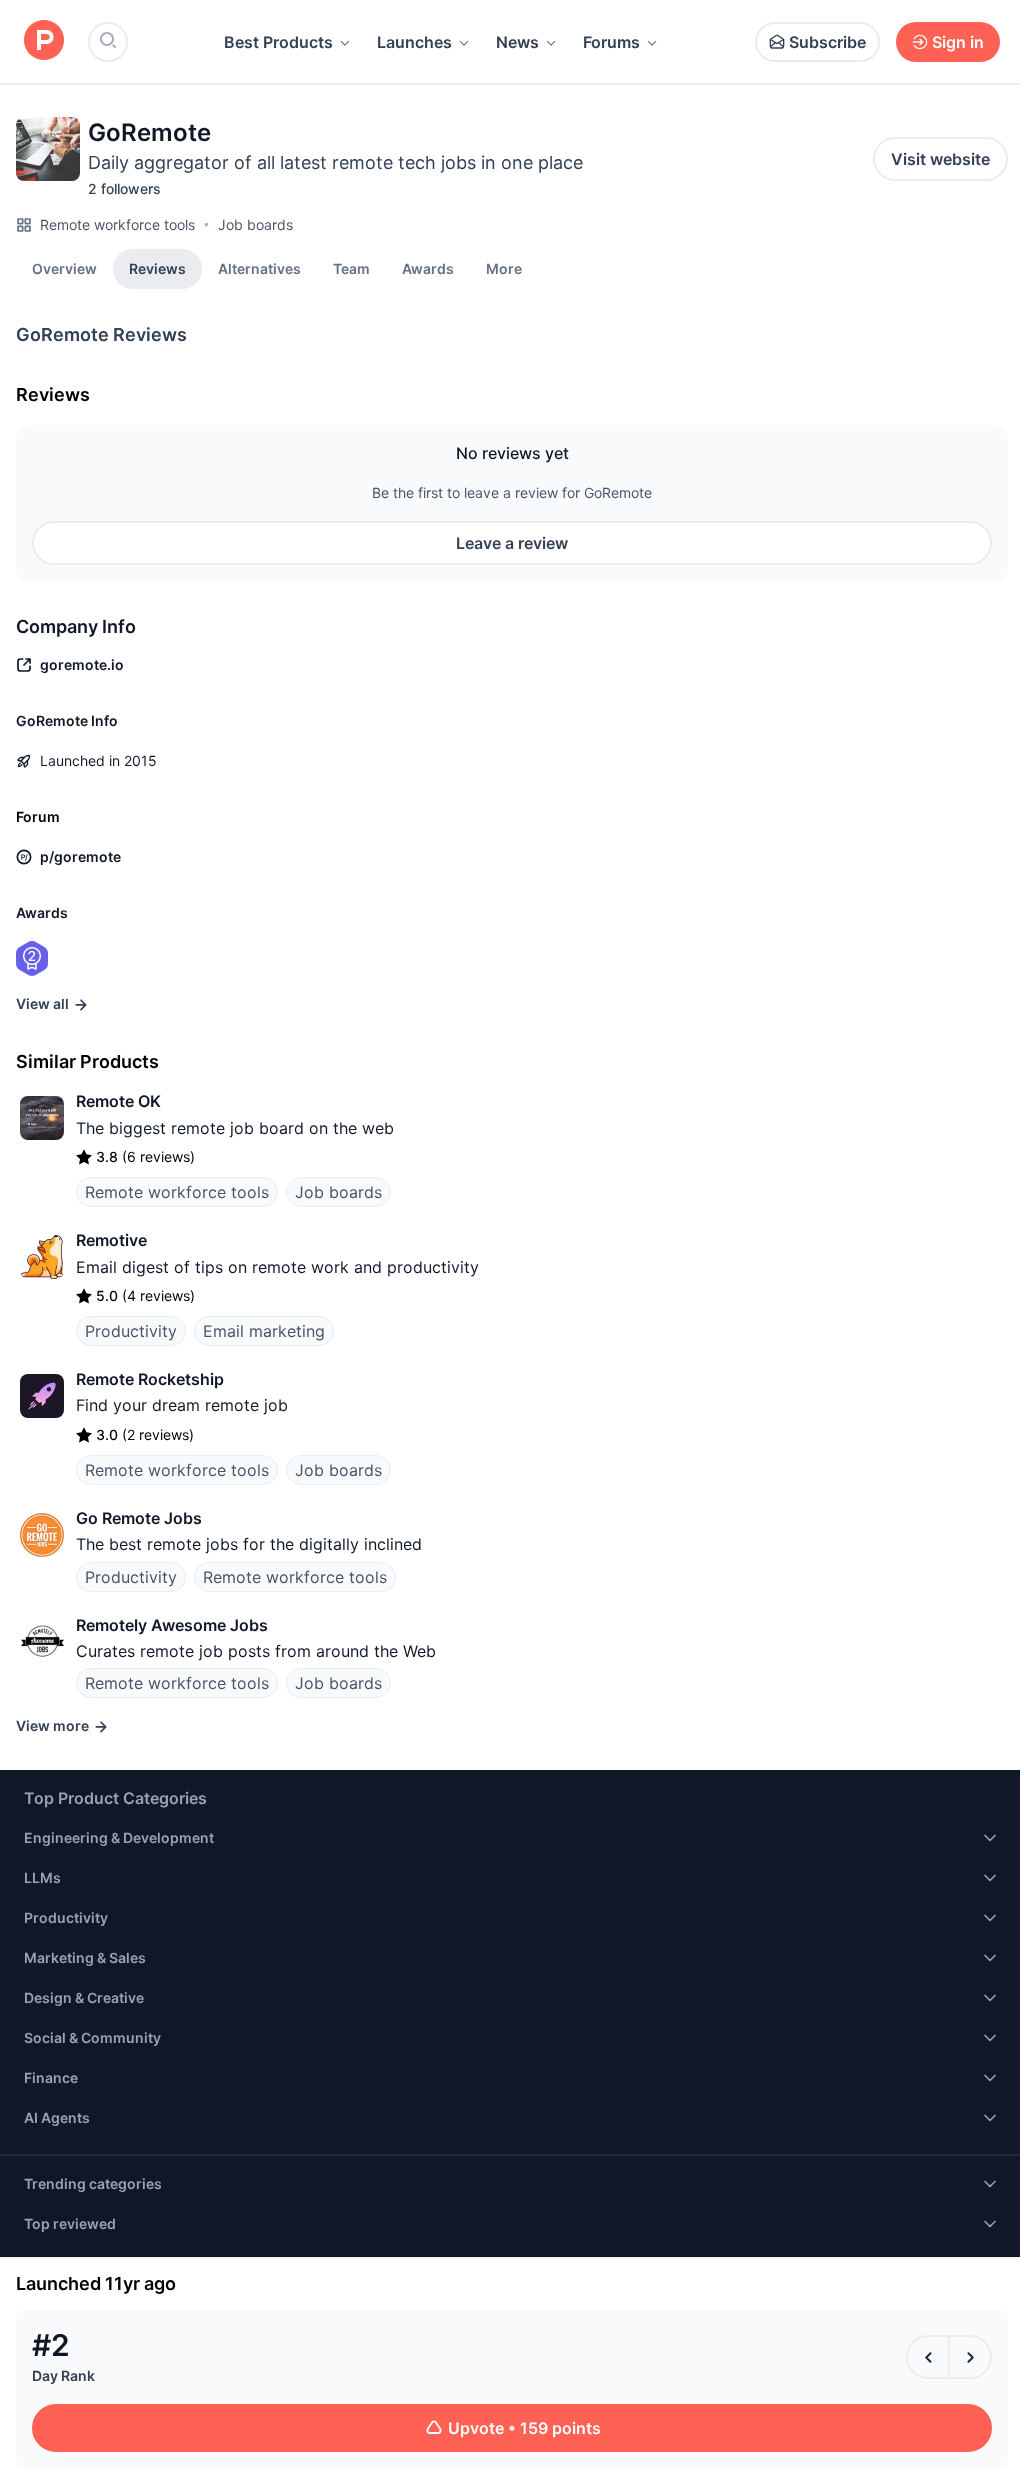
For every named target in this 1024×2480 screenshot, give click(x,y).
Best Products (278, 42)
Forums (611, 42)
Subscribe (827, 42)
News (517, 42)
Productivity (131, 1331)
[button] (504, 268)
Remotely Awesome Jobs (172, 1625)
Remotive (111, 1240)
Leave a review (512, 543)
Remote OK (118, 1101)
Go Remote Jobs (139, 1518)
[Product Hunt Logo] (44, 41)
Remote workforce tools (117, 224)
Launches (414, 42)
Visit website (940, 159)
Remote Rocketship (150, 1379)
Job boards (255, 224)
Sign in (958, 42)
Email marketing (264, 1331)
